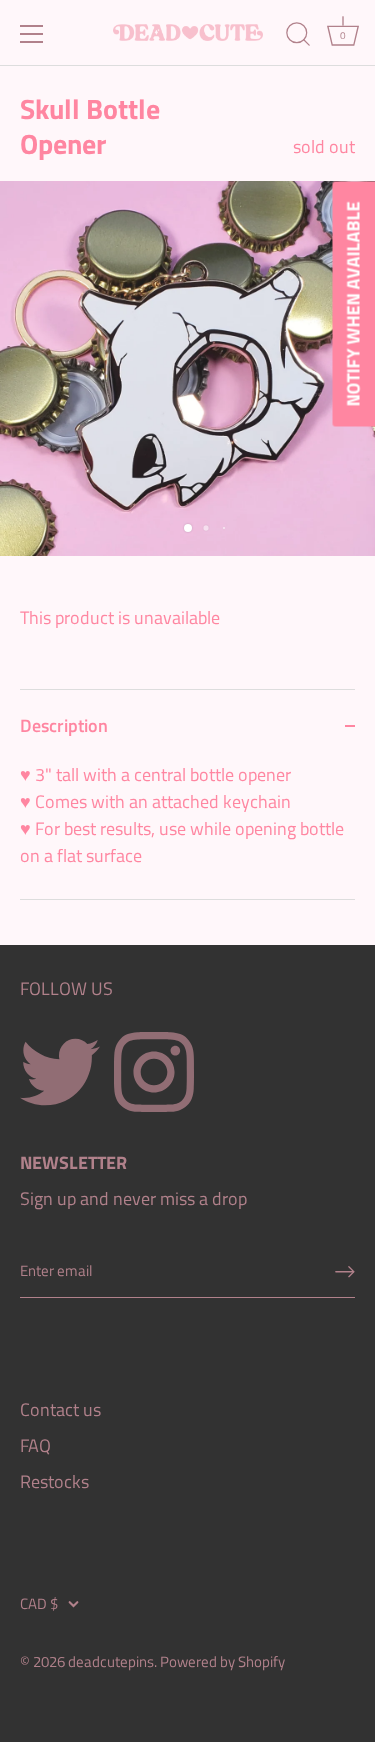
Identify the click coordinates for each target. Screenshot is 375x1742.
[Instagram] (154, 1070)
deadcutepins (111, 1661)
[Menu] (32, 34)
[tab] (187, 830)
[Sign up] (345, 1270)
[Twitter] (60, 1070)
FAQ (35, 1445)
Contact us (60, 1409)
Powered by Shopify (222, 1661)
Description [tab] (64, 725)
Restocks (54, 1481)
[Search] (298, 37)
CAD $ (39, 1603)
